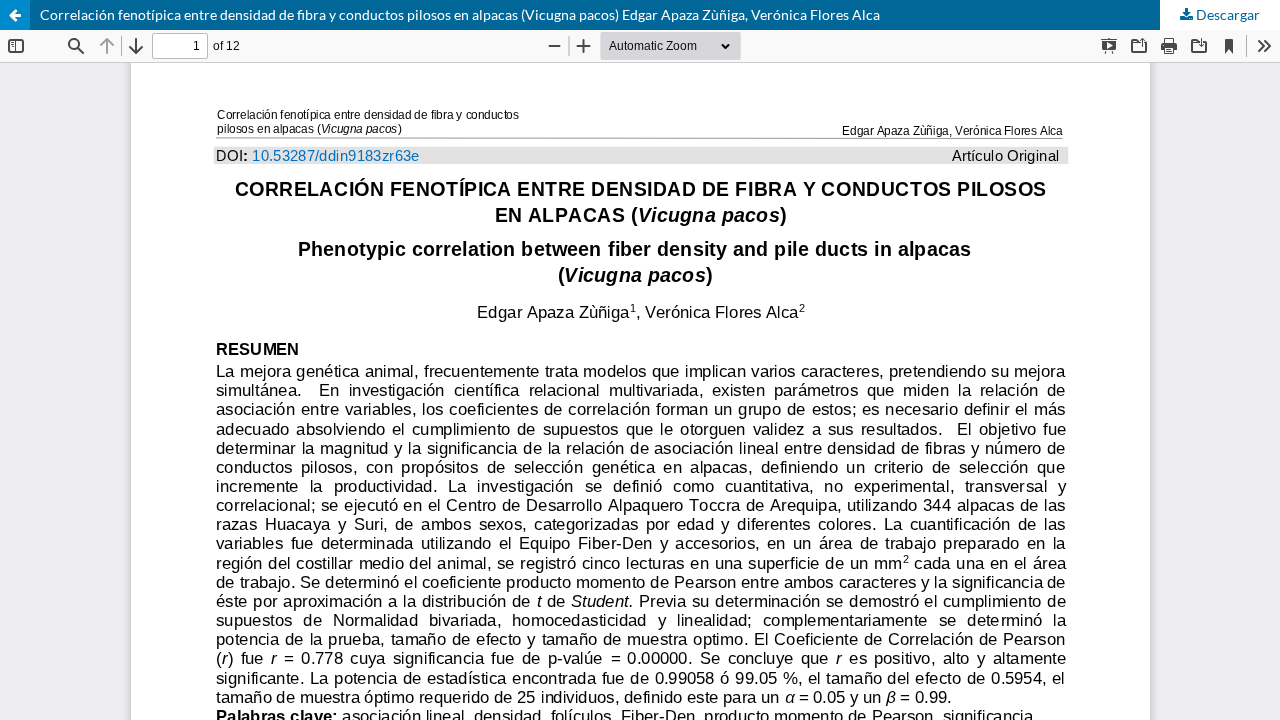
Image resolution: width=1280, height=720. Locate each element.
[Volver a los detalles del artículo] (15, 15)
